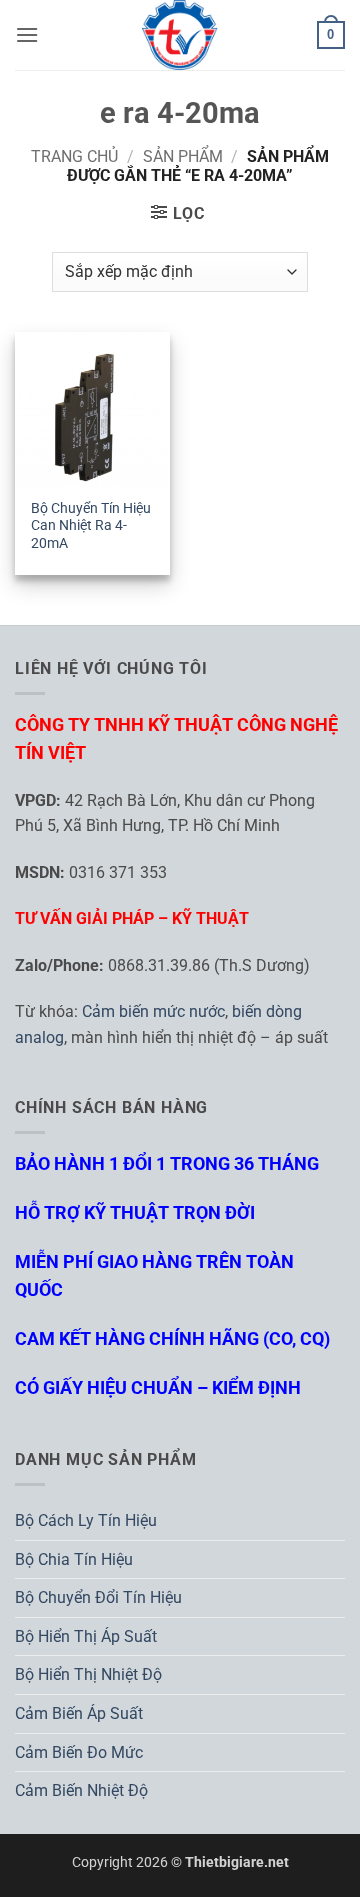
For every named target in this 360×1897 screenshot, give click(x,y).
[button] (27, 34)
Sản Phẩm (183, 156)
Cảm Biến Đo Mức (79, 1752)
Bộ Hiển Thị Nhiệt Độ (88, 1674)
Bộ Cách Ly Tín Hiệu (86, 1520)
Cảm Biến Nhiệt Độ (81, 1790)
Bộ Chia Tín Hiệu (74, 1559)
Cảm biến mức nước (153, 1011)
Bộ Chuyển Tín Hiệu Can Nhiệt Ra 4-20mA (91, 525)
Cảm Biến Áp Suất (79, 1713)
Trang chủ (74, 156)
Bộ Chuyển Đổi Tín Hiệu (98, 1597)
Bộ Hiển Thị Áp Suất (86, 1636)
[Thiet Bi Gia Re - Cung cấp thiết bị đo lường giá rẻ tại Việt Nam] (180, 35)
